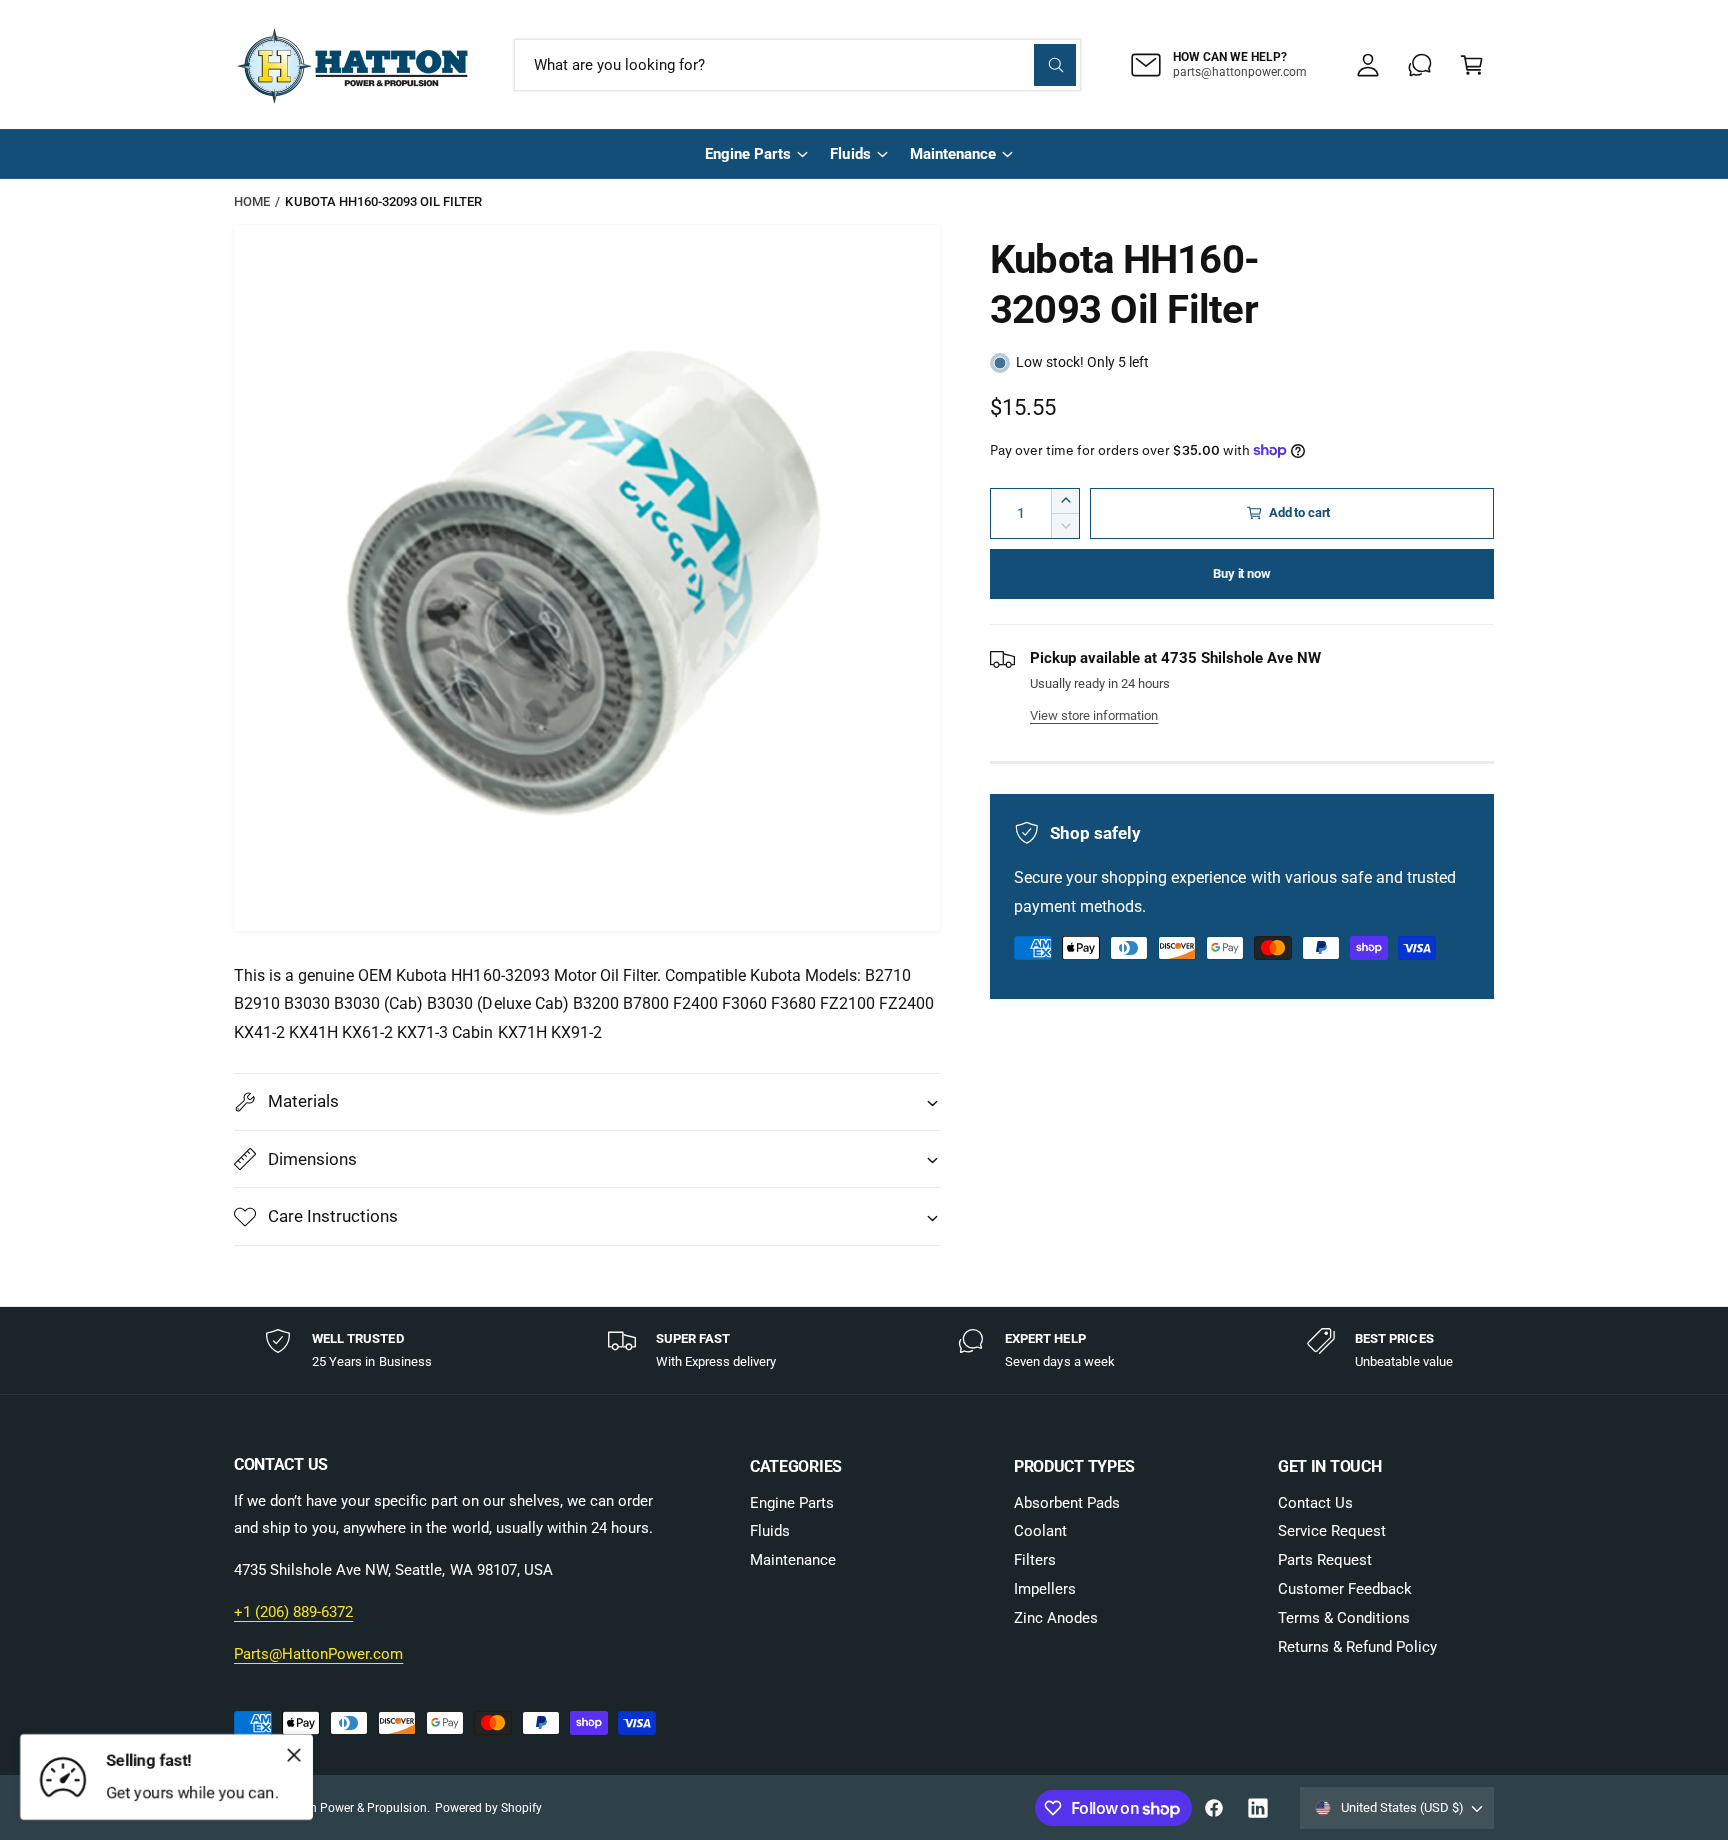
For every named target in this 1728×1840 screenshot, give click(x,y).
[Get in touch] (1420, 65)
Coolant (1040, 1531)
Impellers (1045, 1589)
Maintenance (953, 154)
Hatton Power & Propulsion (352, 1808)
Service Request (1332, 1531)
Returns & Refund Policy (1357, 1647)
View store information (1094, 715)
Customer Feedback (1345, 1589)
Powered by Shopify (488, 1808)
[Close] (294, 1755)
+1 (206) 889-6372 (293, 1612)
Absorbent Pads (1067, 1503)
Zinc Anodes (1056, 1618)
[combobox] (797, 65)
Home (252, 201)
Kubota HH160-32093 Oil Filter (383, 201)
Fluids (850, 154)
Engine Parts (748, 154)
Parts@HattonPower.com (318, 1654)
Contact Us (1315, 1503)
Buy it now (1241, 573)
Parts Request (1325, 1560)
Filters (1035, 1560)
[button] (1472, 65)
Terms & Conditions (1344, 1618)
